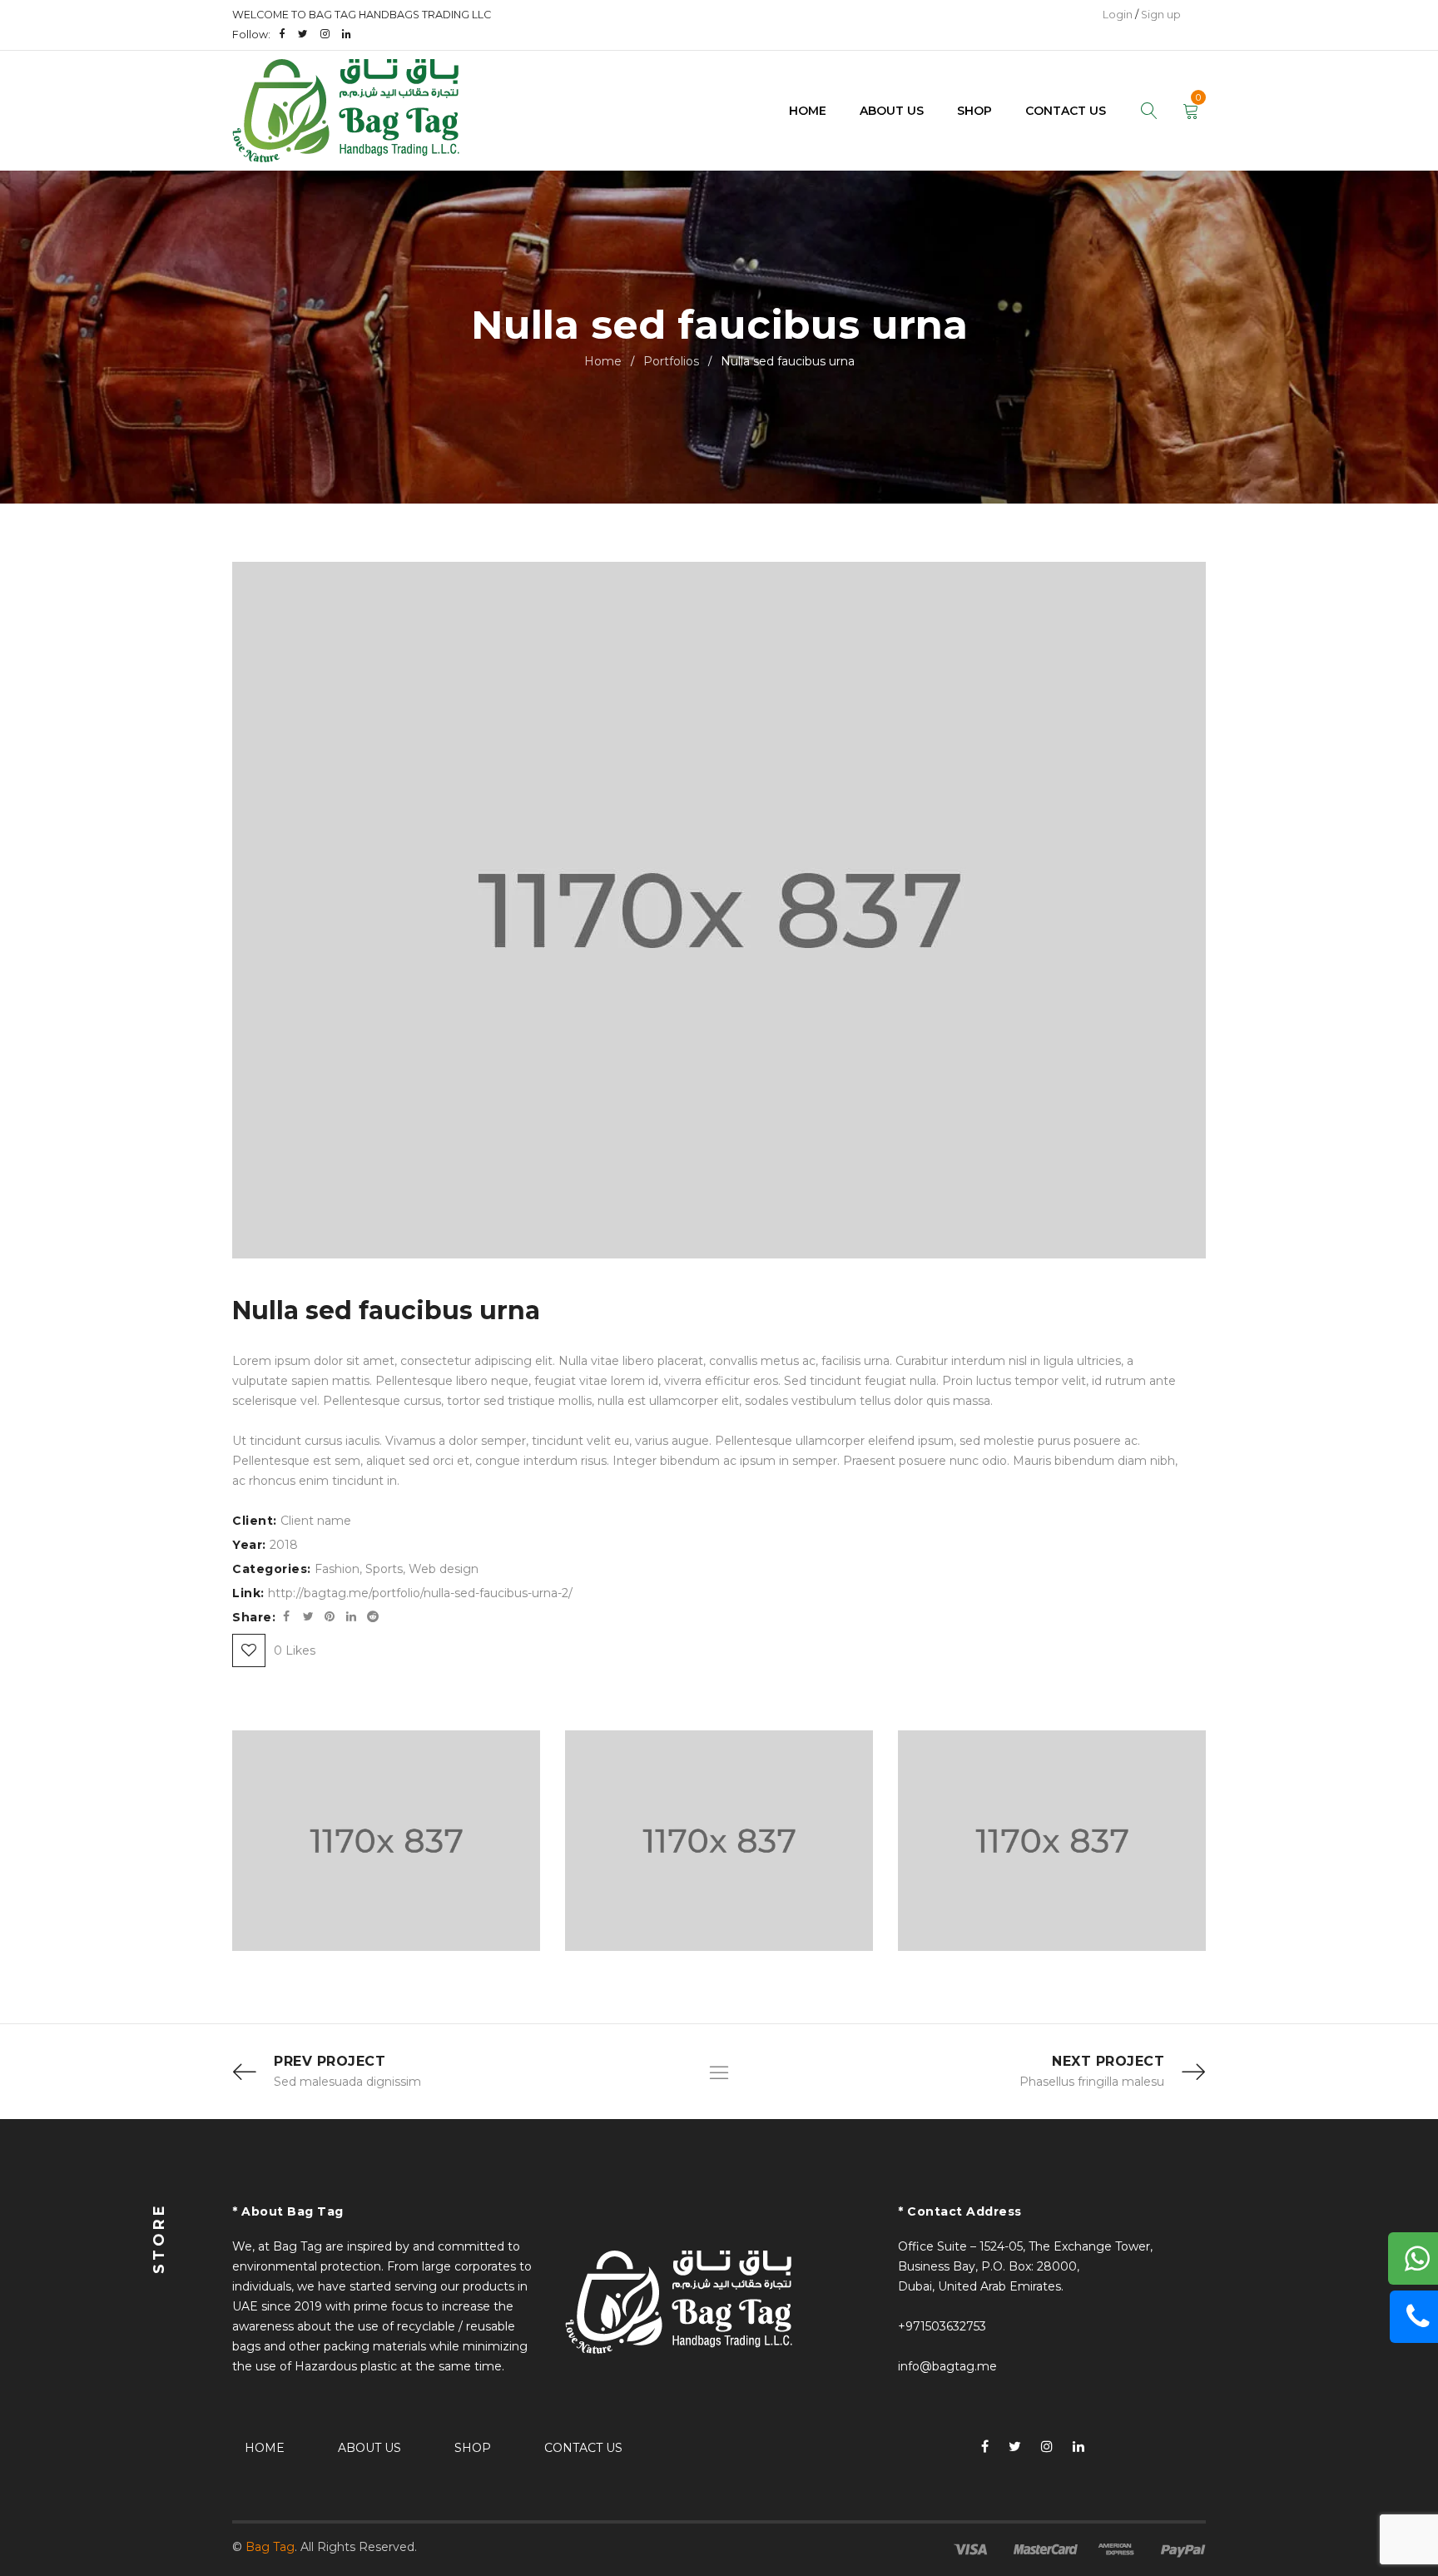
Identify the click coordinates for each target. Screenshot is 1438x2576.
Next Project (1108, 2061)
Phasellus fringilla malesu (1092, 2082)
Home (603, 361)
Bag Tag (270, 2547)
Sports (384, 1569)
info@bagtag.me (947, 2366)
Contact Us (583, 2448)
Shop (473, 2448)
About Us (369, 2448)
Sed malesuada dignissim (347, 2082)
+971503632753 (942, 2326)
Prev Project (330, 2061)
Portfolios (671, 361)
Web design (444, 1569)
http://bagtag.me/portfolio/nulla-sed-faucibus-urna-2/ (420, 1593)
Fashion (337, 1569)
